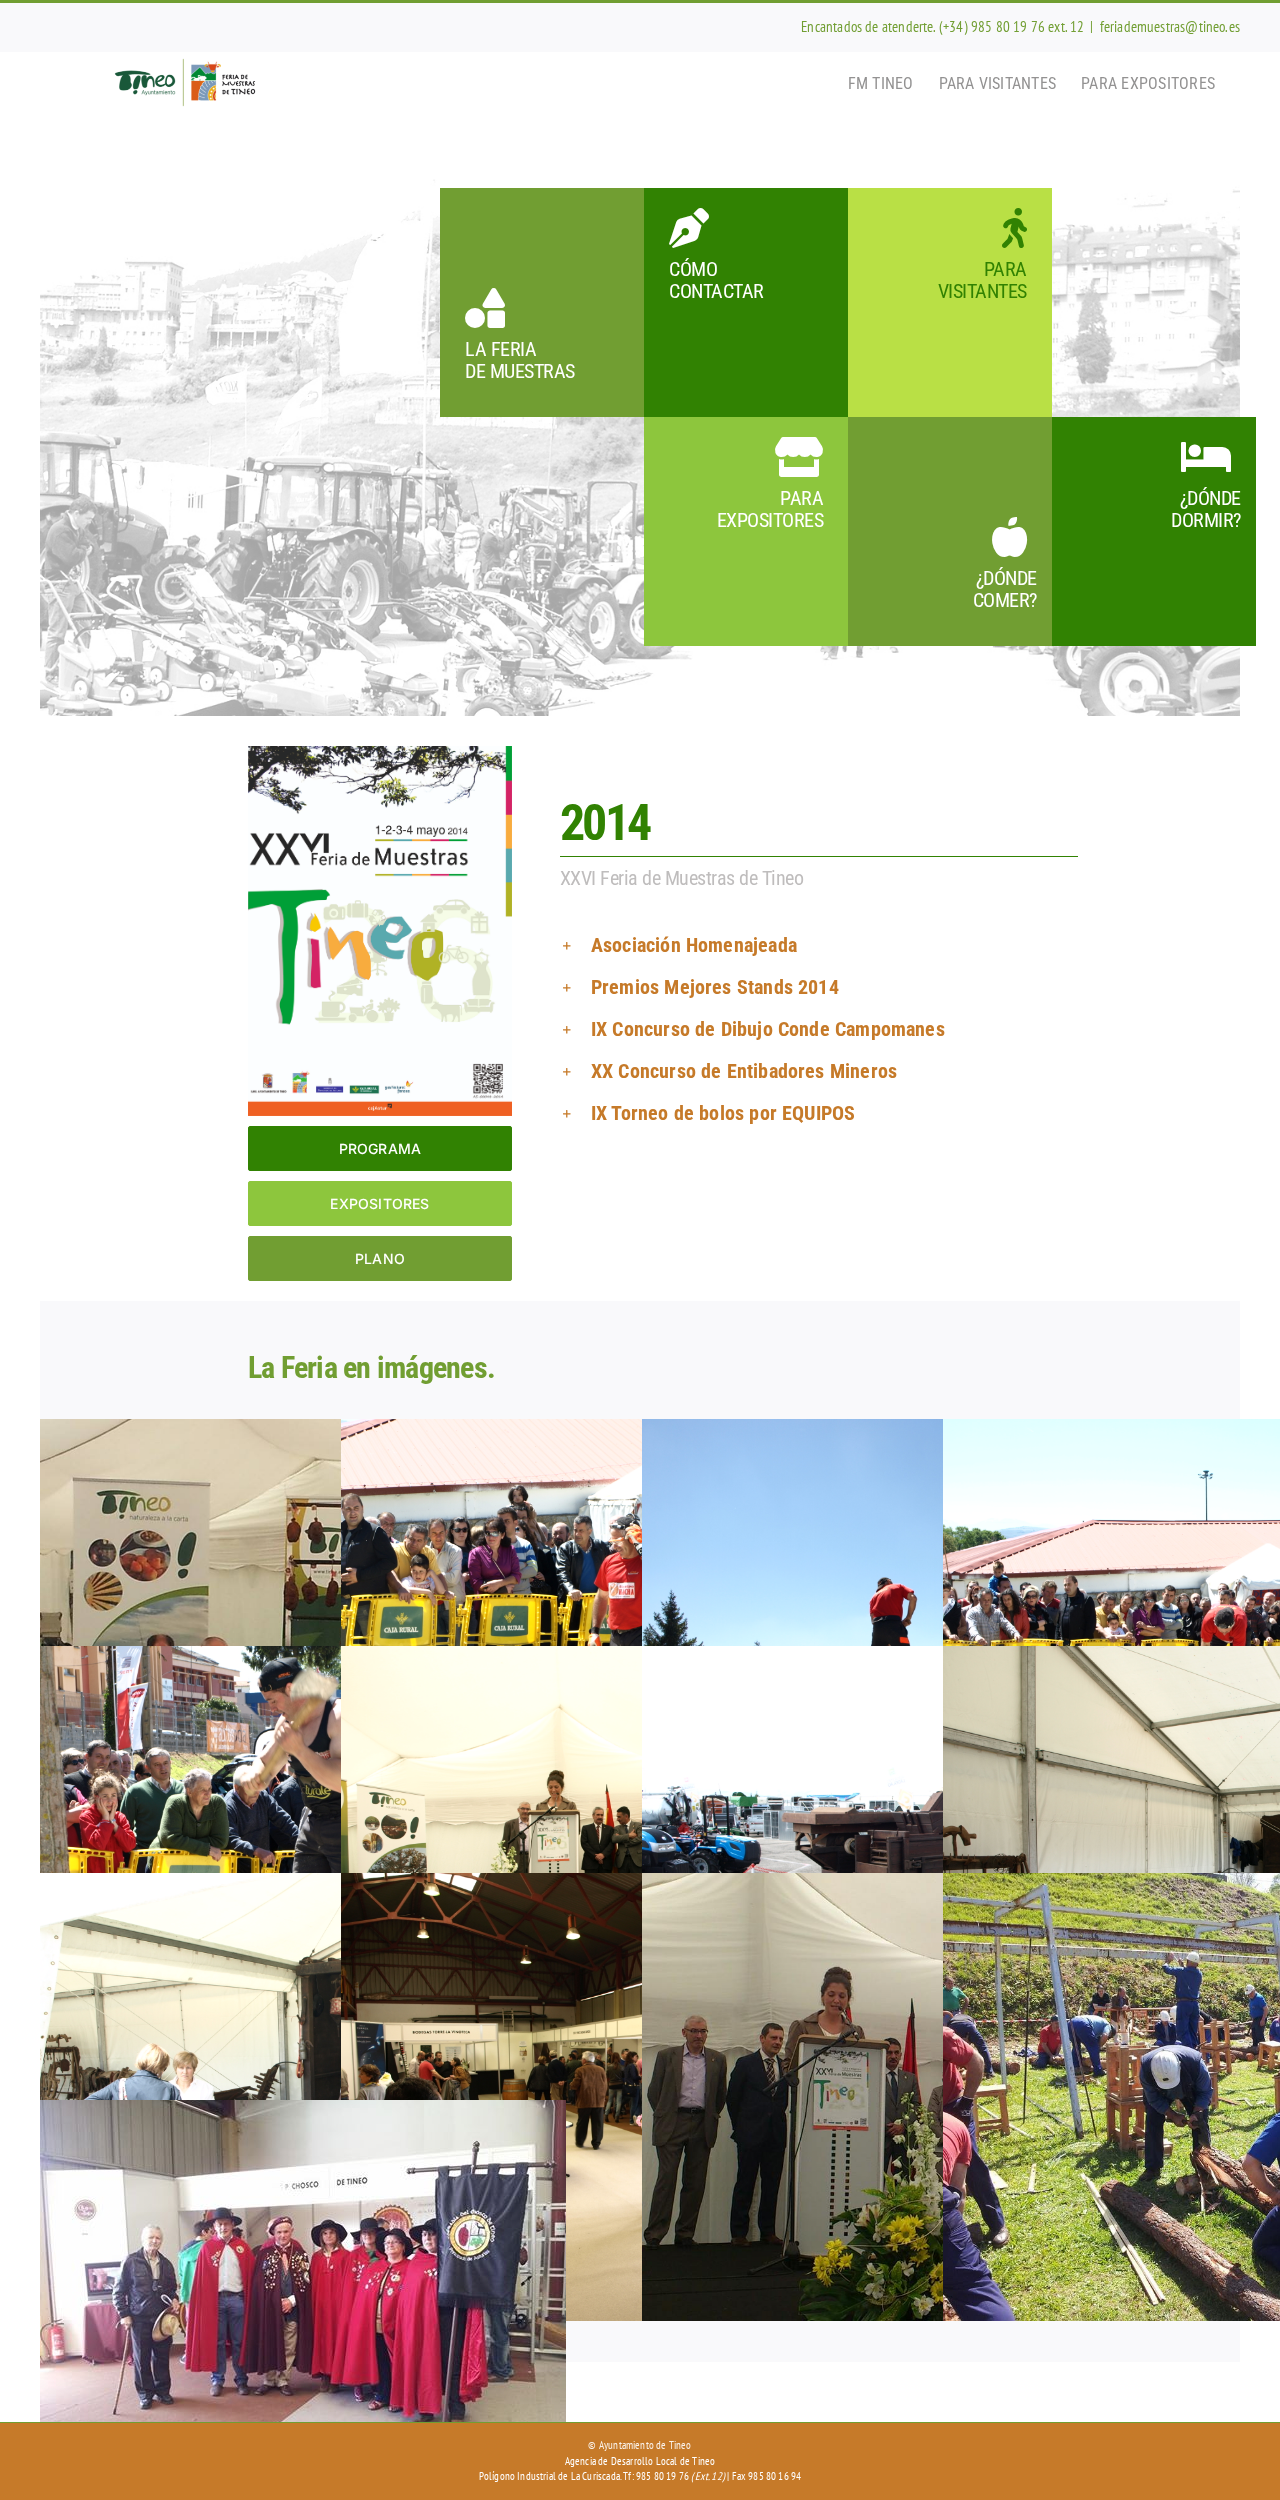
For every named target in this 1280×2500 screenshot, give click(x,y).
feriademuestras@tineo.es (1170, 26)
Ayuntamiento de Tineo (645, 2445)
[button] (848, 945)
